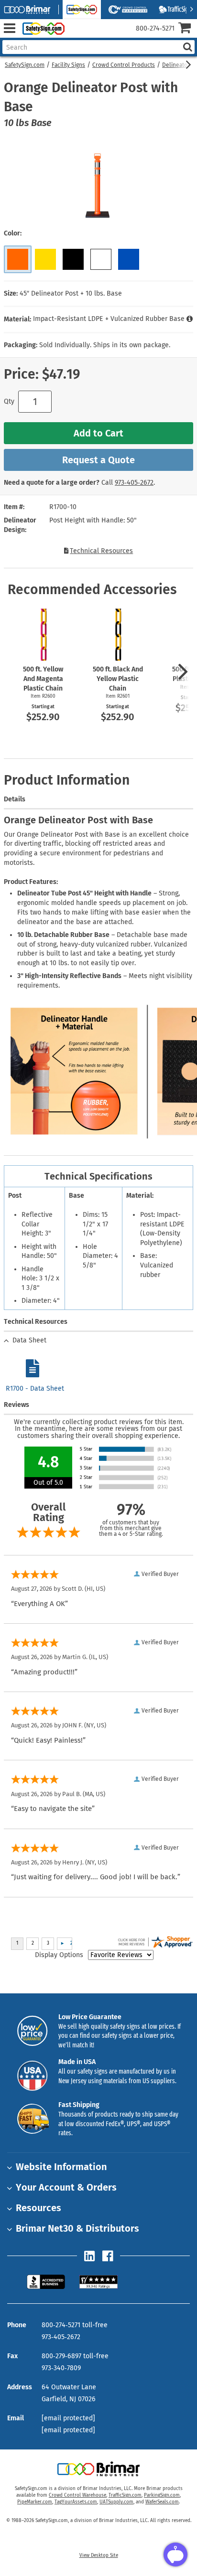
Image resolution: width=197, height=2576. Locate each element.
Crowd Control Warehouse (77, 2495)
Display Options (59, 1955)
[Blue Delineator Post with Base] (129, 259)
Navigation (9, 28)
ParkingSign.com (162, 2495)
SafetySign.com (25, 65)
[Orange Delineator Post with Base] (18, 259)
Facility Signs (68, 65)
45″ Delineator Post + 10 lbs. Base (71, 293)
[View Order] (76, 36)
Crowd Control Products (124, 65)
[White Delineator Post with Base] (101, 259)
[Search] (187, 47)
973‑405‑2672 (134, 483)
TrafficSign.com (125, 2495)
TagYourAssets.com (76, 2502)
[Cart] (188, 29)
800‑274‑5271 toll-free (75, 2325)
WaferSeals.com (162, 2502)
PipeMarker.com (35, 2502)
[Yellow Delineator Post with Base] (45, 259)
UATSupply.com (116, 2502)
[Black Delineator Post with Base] (73, 259)
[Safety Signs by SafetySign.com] (42, 28)
